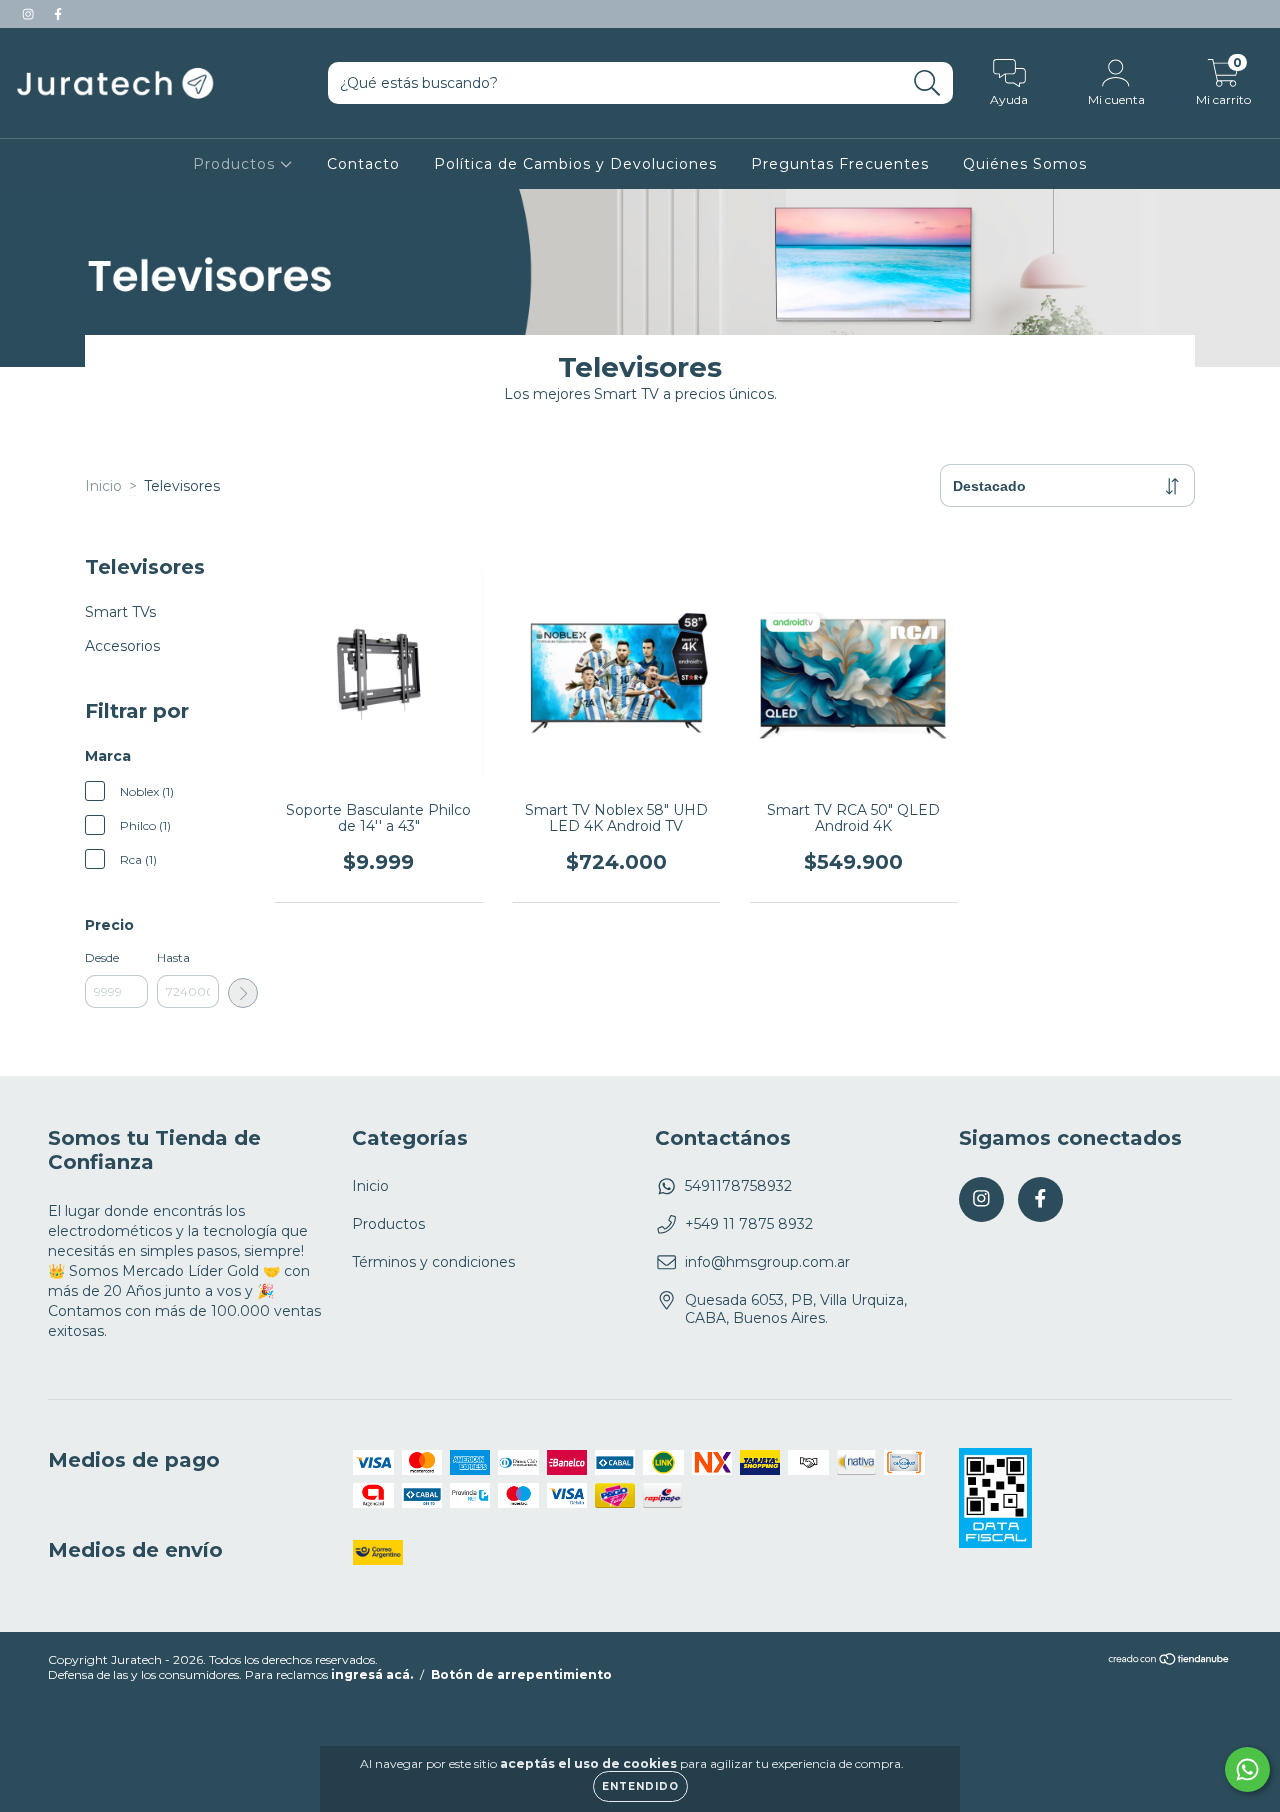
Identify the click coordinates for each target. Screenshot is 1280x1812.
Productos (236, 164)
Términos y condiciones (433, 1262)
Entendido (640, 1786)
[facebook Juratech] (58, 14)
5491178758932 (738, 1186)
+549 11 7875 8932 (749, 1224)
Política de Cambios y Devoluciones (575, 164)
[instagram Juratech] (30, 14)
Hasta (173, 957)
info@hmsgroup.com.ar (767, 1262)
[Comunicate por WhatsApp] (1247, 1769)
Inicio (103, 486)
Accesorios (122, 646)
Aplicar (243, 993)
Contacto (363, 164)
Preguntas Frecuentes (840, 164)
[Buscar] (927, 83)
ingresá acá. (372, 1674)
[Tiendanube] (1169, 1661)
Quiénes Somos (1025, 164)
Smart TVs (120, 612)
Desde (102, 957)
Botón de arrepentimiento (521, 1674)
